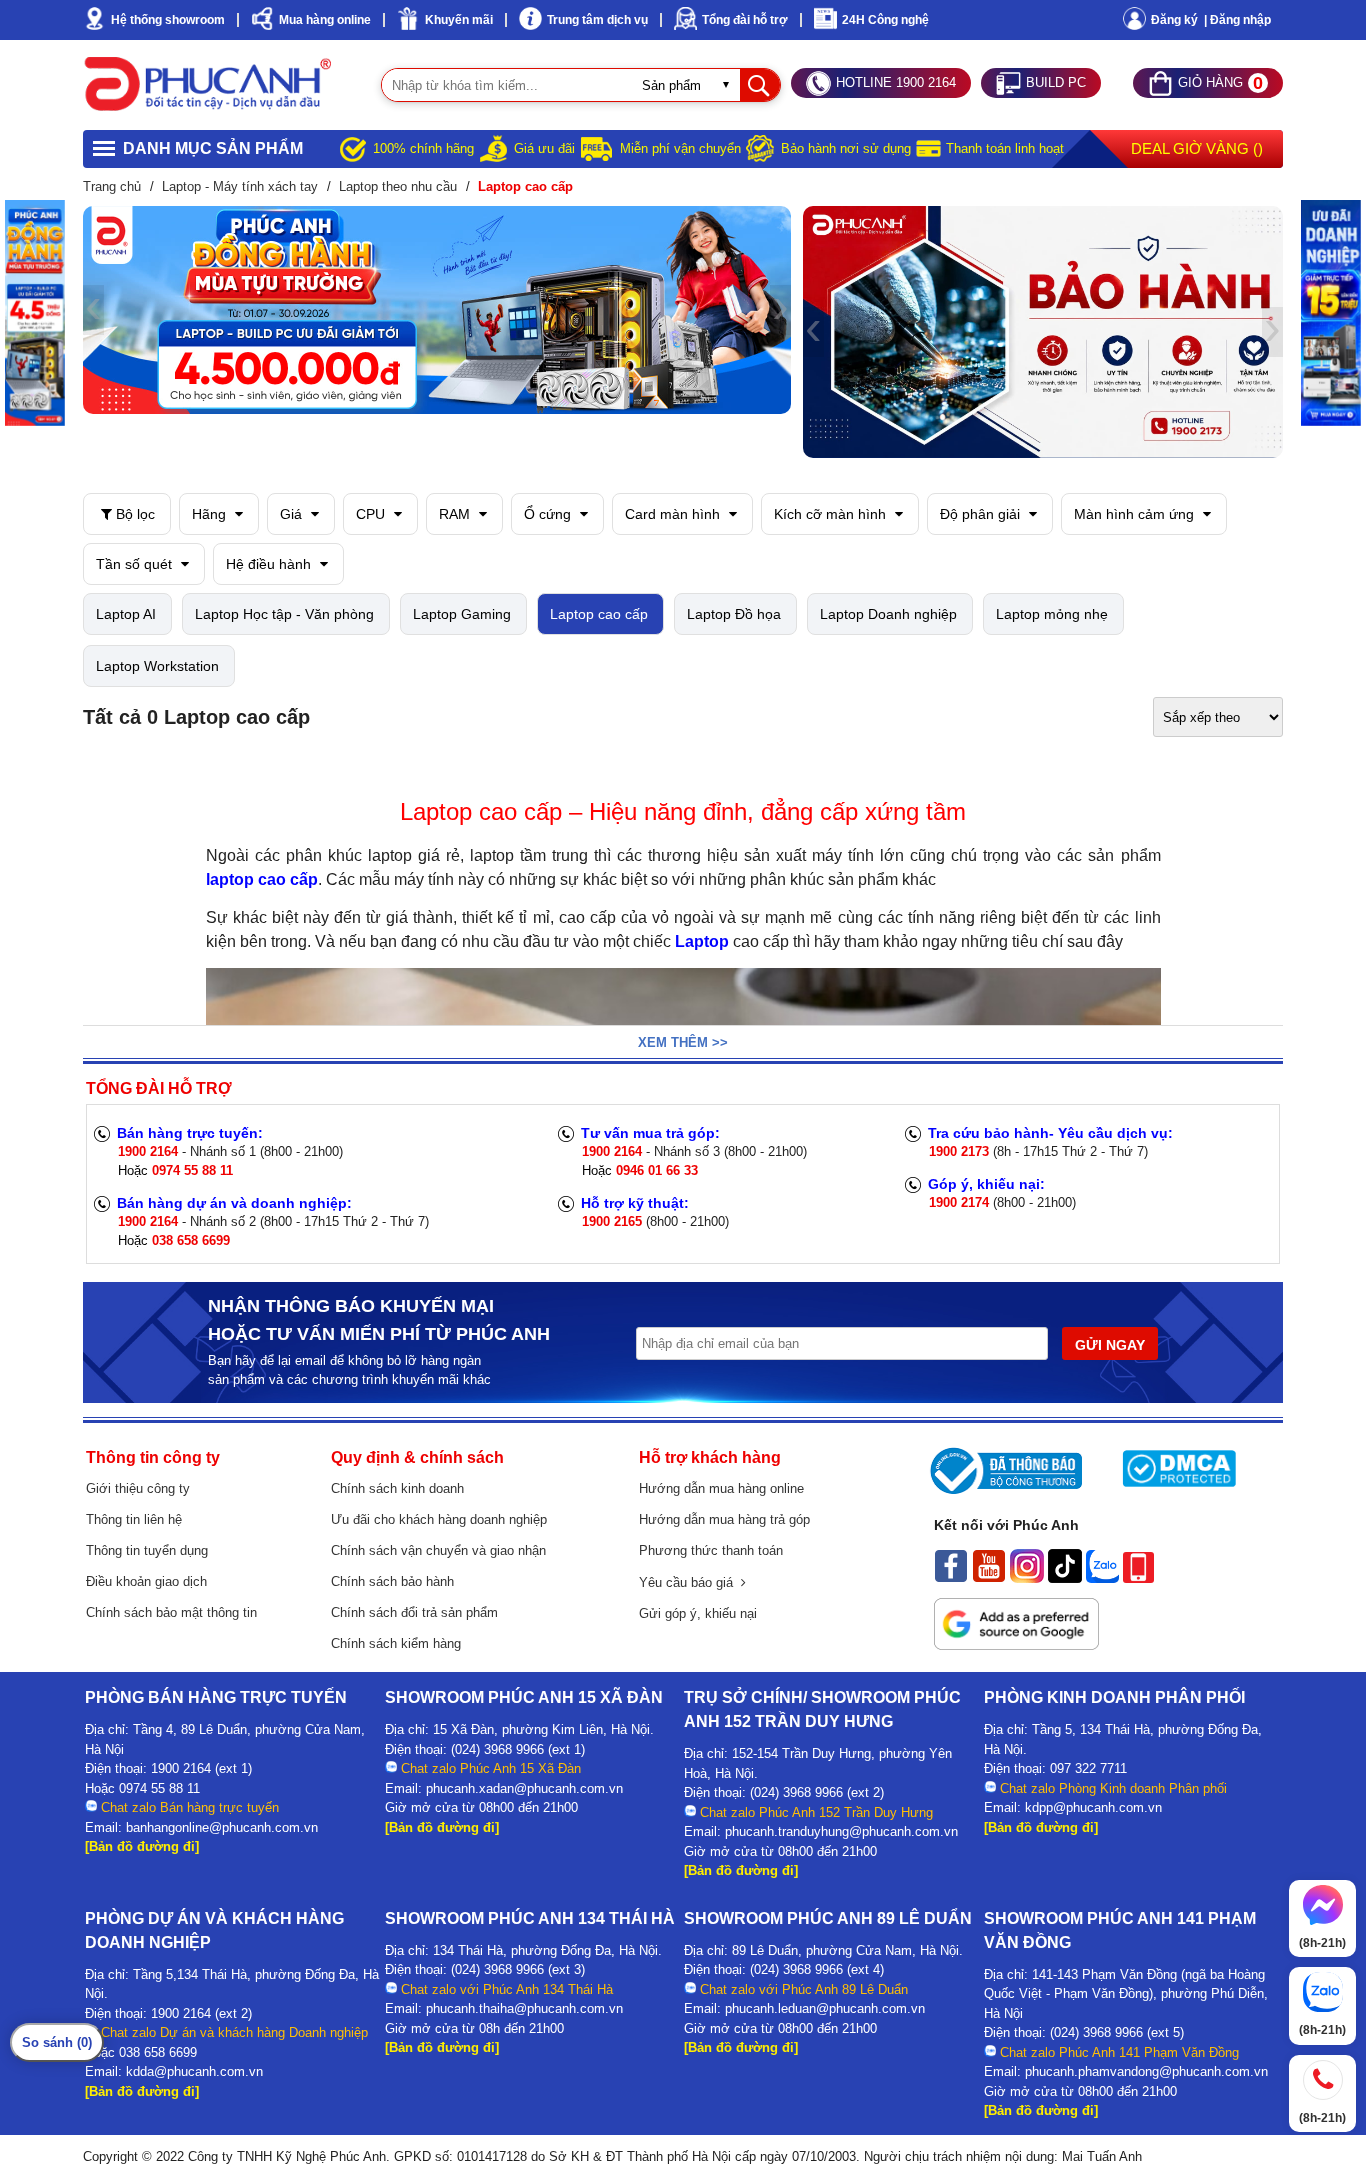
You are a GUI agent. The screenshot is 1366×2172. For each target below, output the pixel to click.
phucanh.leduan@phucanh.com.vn (825, 2008)
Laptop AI (126, 614)
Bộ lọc (133, 514)
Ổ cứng (549, 514)
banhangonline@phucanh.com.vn (222, 1827)
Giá (293, 514)
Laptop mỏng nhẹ (1052, 614)
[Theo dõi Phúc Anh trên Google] (1016, 1645)
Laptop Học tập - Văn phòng (284, 614)
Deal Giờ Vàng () (1197, 148)
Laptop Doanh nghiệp (888, 614)
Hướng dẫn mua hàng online (721, 1488)
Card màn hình (674, 514)
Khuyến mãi (459, 20)
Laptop (702, 941)
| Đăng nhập (1237, 20)
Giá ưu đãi (544, 148)
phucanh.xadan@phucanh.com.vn (524, 1788)
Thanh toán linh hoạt (1005, 148)
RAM (456, 514)
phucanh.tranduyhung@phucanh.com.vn (841, 1831)
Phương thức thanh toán (711, 1550)
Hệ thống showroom (168, 20)
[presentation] (93, 310)
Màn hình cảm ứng (1136, 514)
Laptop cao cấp (599, 614)
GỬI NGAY (1110, 1345)
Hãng (211, 514)
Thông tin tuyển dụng (147, 1550)
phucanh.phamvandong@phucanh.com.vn (1146, 2071)
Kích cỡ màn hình (832, 514)
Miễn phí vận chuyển (680, 148)
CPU (372, 514)
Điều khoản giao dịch (146, 1581)
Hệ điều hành (270, 564)
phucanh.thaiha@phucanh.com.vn (524, 2008)
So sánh (57, 2042)
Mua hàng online (325, 20)
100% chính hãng (423, 148)
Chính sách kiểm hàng (396, 1643)
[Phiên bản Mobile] (1138, 1578)
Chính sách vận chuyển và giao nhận (438, 1550)
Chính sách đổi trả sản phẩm (414, 1612)
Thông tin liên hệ (134, 1519)
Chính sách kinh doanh (397, 1488)
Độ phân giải (982, 514)
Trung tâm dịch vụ (597, 20)
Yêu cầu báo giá (690, 1582)
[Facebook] (951, 1578)
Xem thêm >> (683, 1042)
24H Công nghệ (885, 20)
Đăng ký (1174, 20)
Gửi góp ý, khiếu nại (698, 1613)
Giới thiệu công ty (138, 1488)
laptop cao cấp (262, 879)
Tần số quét (136, 564)
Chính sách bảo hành (392, 1581)
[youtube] (989, 1578)
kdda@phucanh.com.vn (194, 2071)
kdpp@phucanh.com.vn (1093, 1807)
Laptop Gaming (462, 614)
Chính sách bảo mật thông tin (171, 1612)
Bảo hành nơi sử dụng (846, 148)
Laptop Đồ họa (734, 614)
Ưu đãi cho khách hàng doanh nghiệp (439, 1519)
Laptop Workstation (157, 666)
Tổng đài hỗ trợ (745, 20)
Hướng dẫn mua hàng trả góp (724, 1519)
